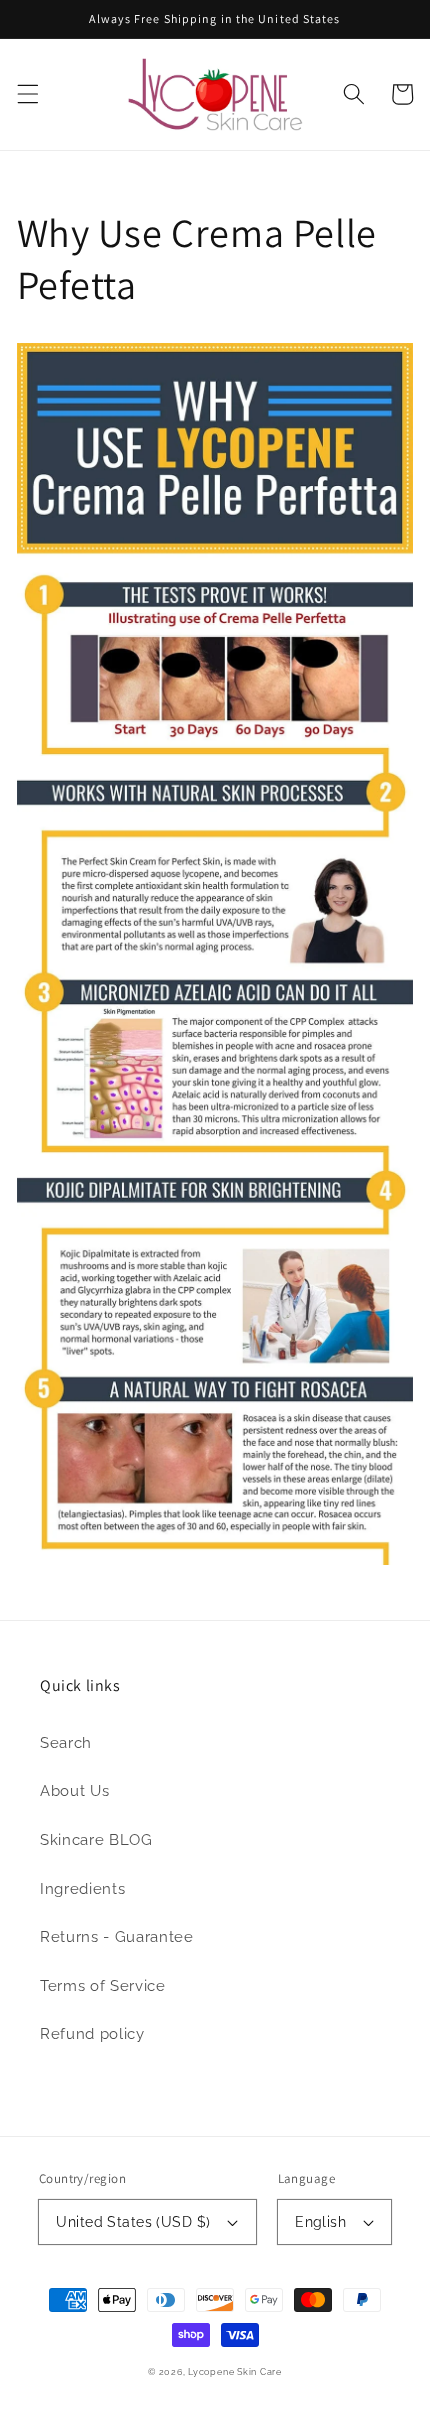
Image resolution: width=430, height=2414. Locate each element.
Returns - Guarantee (117, 1937)
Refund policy (92, 2034)
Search (66, 1743)
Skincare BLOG (96, 1840)
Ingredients (82, 1889)
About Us (74, 1791)
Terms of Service (103, 1986)
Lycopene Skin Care (235, 2371)
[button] (27, 94)
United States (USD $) (133, 2222)
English (320, 2222)
